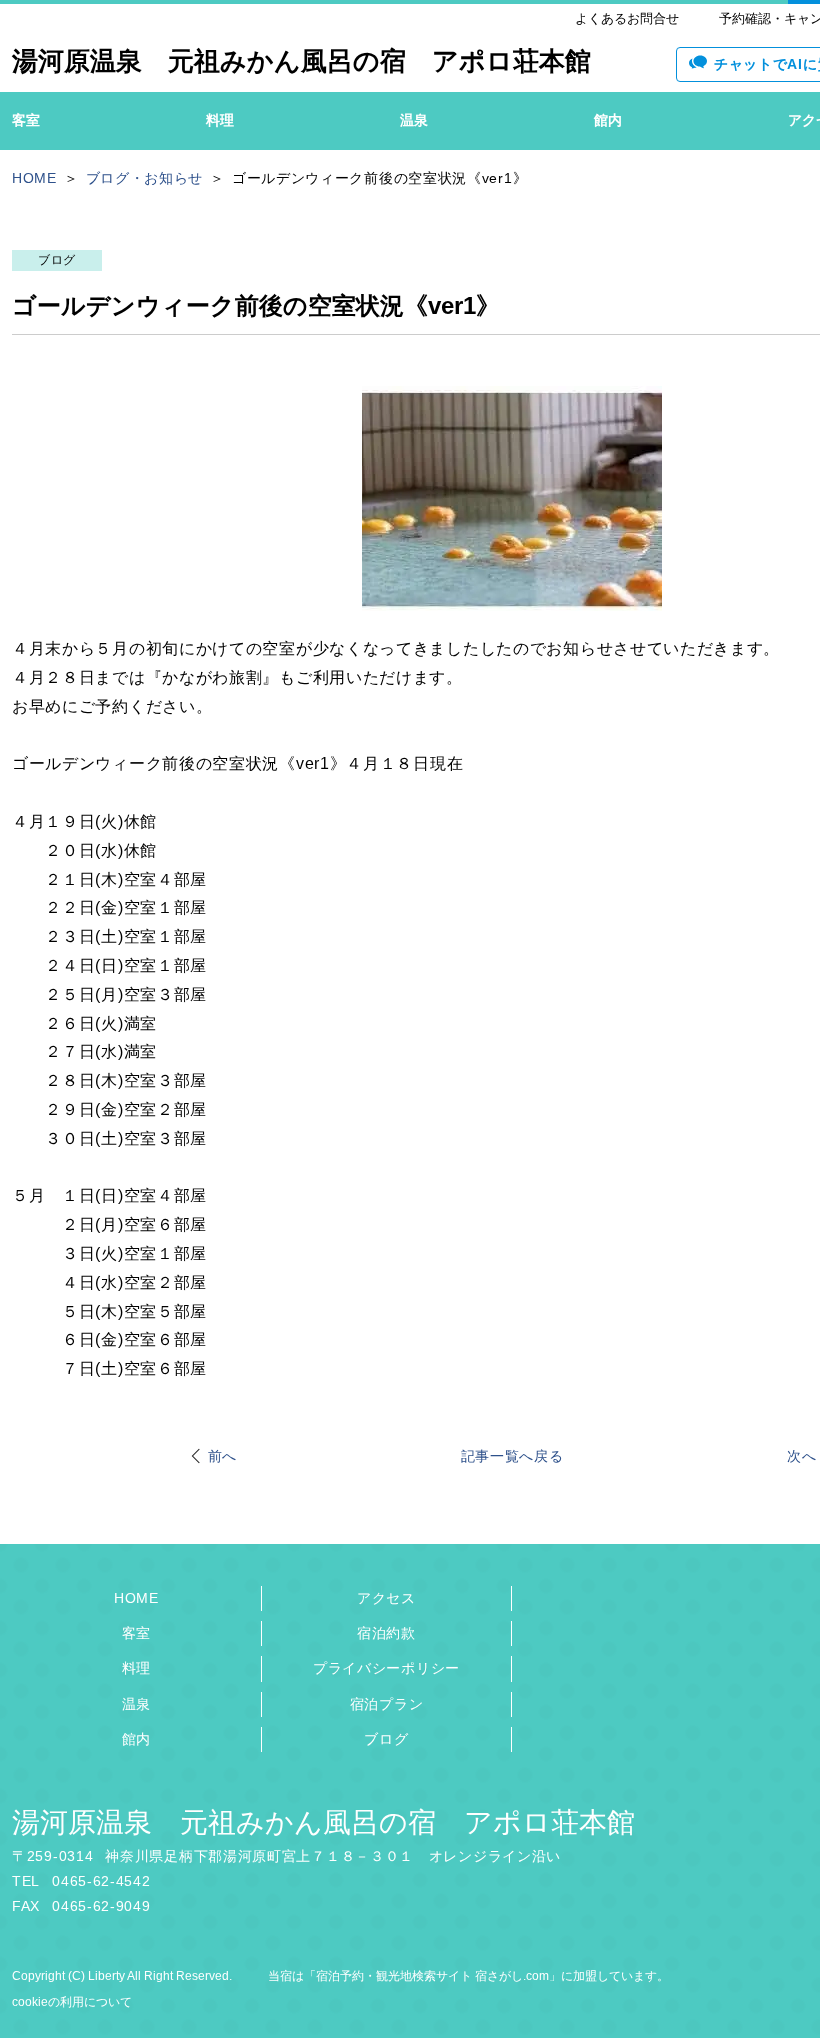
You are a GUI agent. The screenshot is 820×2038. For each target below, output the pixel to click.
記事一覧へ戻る (512, 1456)
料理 (136, 1668)
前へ (222, 1456)
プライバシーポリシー (386, 1668)
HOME (136, 1598)
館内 (136, 1739)
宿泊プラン (387, 1704)
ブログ (386, 1739)
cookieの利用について (72, 2002)
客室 (136, 1633)
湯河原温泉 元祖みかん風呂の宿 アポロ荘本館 (323, 1822)
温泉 (136, 1704)
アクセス (386, 1598)
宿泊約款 (386, 1633)
